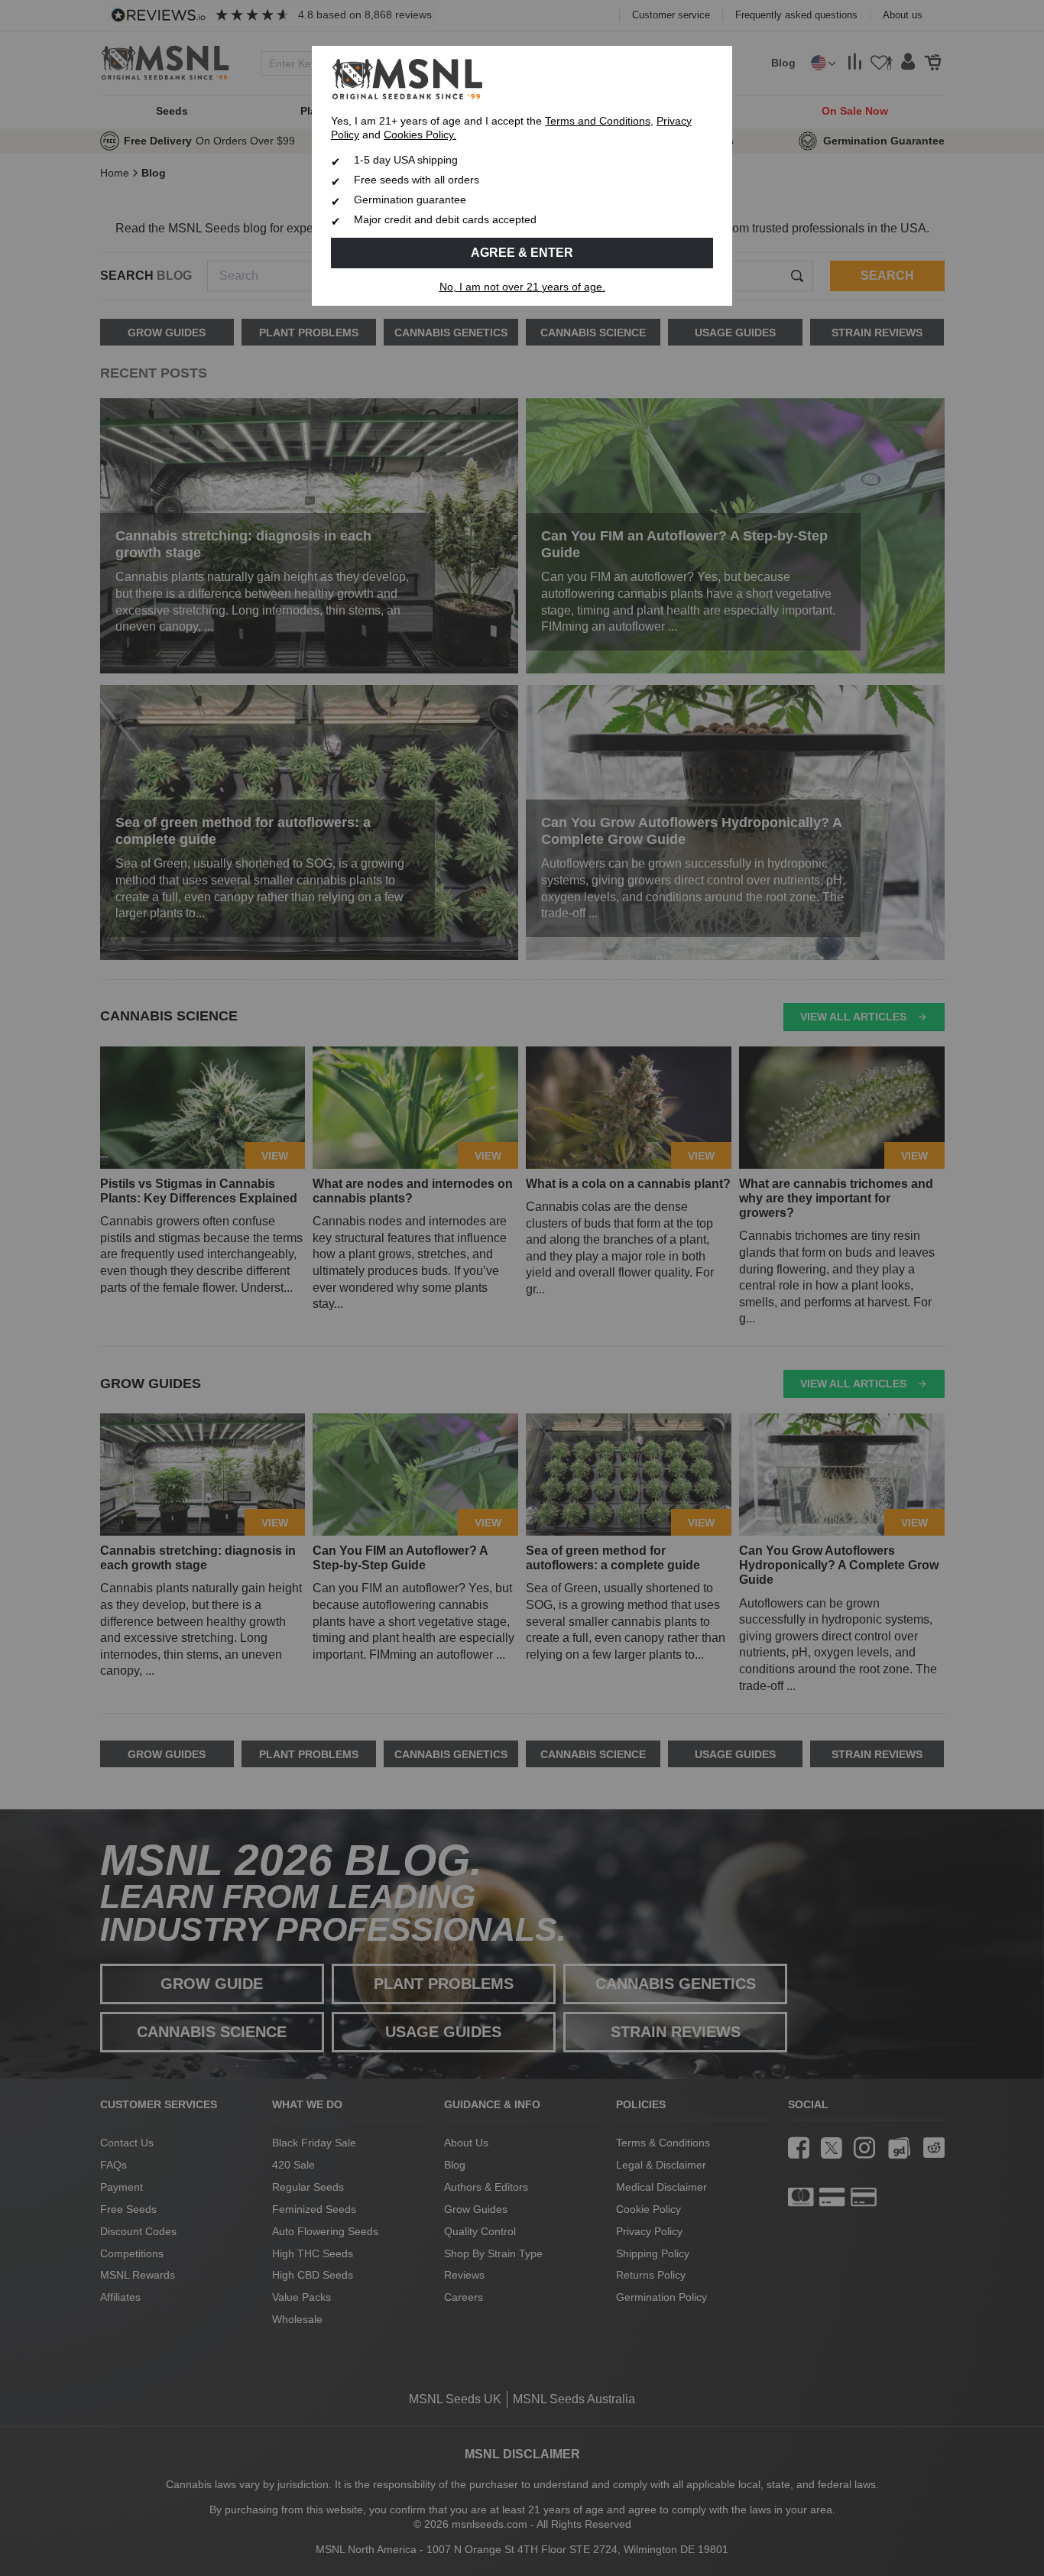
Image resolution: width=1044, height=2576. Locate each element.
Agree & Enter (522, 253)
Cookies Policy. (420, 135)
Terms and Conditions (598, 121)
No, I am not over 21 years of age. (522, 287)
